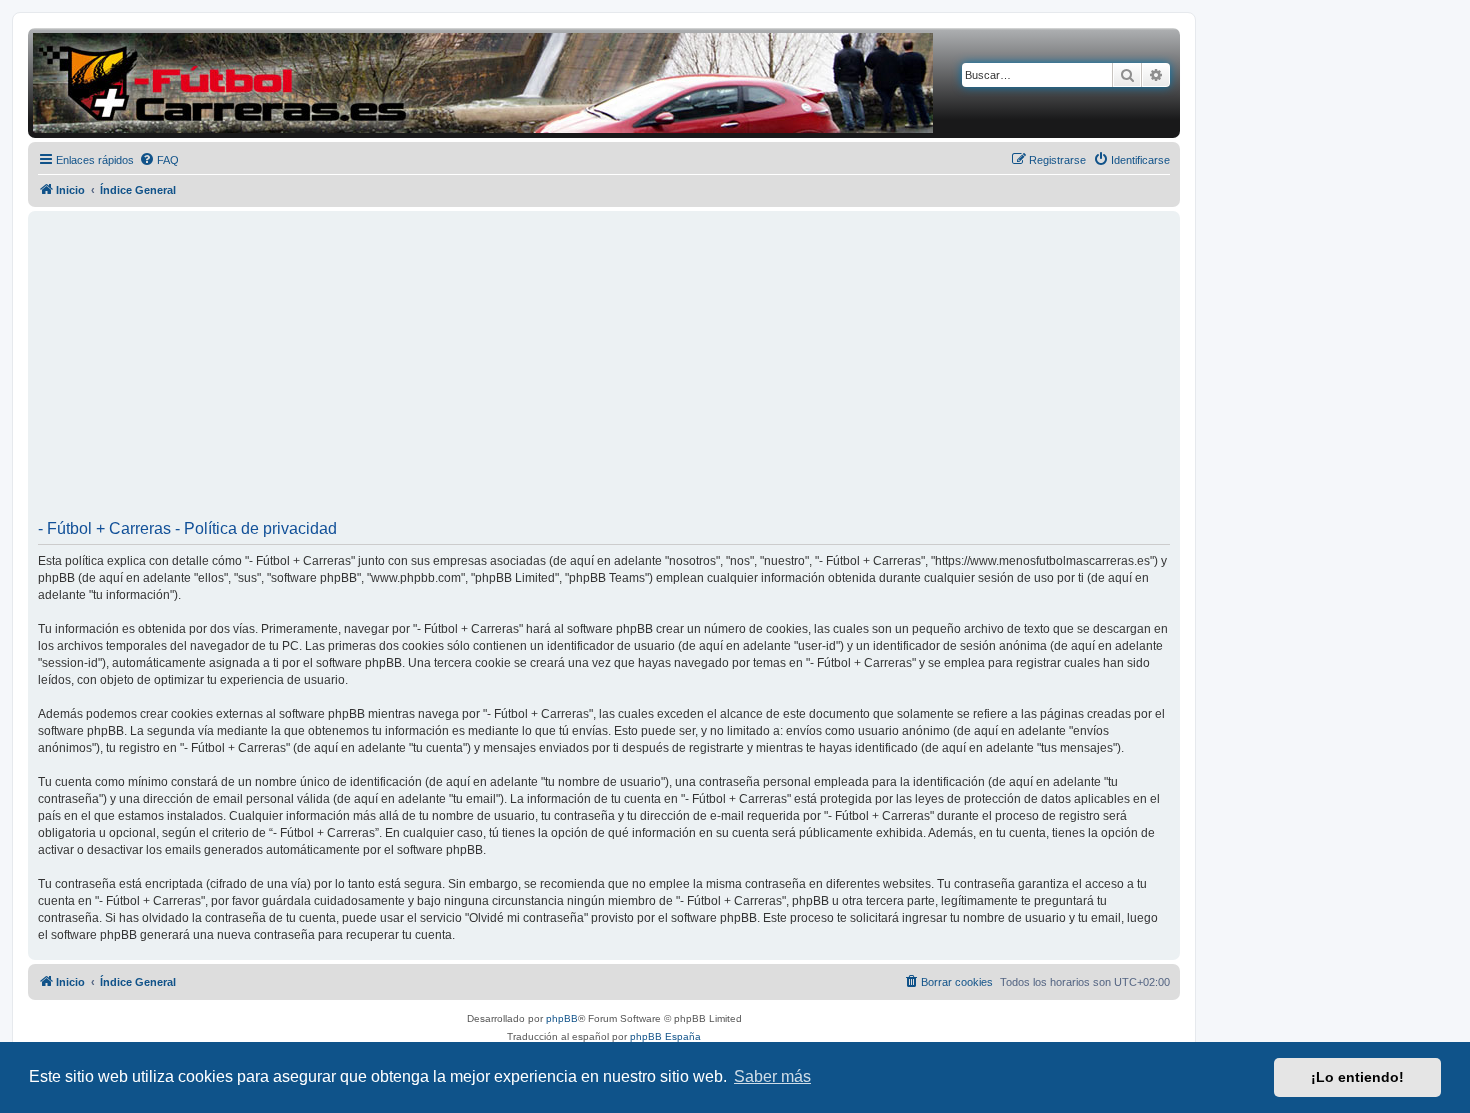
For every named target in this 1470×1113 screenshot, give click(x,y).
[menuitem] (159, 160)
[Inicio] (483, 83)
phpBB (562, 1018)
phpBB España (665, 1036)
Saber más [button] (772, 1076)
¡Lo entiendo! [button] (1357, 1077)
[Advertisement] (604, 372)
